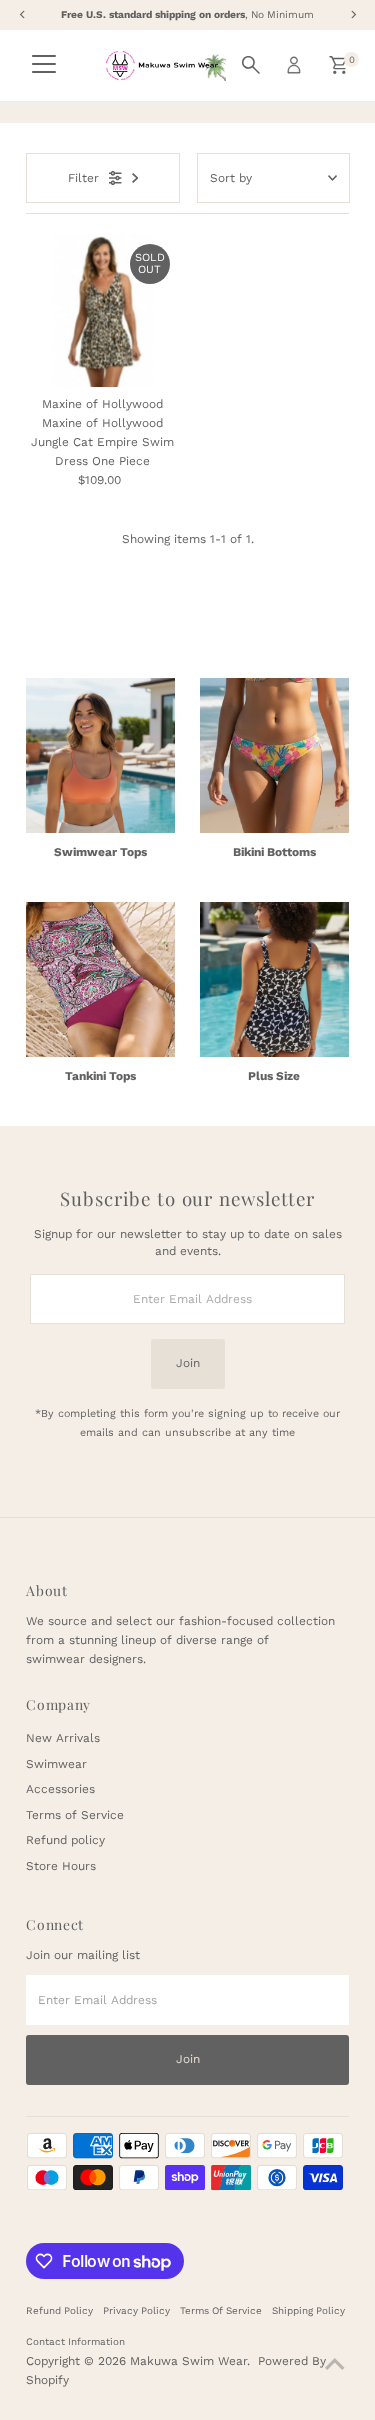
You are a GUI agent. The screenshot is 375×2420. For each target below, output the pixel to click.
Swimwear (56, 1764)
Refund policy (65, 1840)
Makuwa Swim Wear (188, 2361)
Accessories (60, 1789)
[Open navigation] (44, 65)
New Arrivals (63, 1738)
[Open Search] (251, 65)
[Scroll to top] (335, 2365)
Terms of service (221, 2310)
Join (188, 1363)
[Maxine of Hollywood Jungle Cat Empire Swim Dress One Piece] (102, 310)
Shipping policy (308, 2310)
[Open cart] (338, 65)
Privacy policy (136, 2310)
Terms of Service (75, 1815)
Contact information (75, 2341)
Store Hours (61, 1866)
